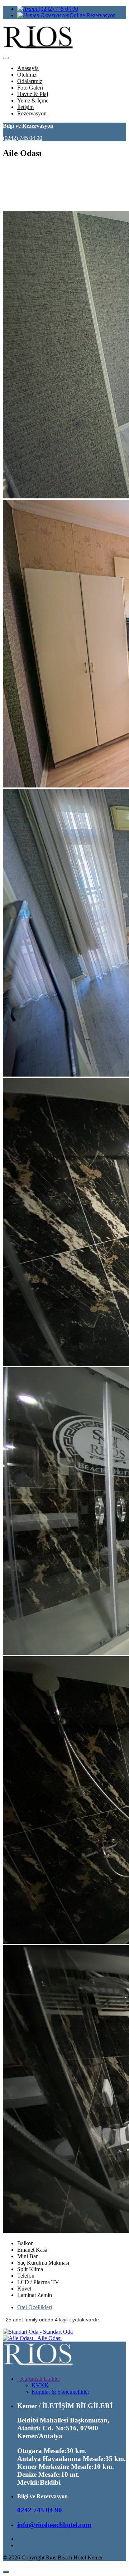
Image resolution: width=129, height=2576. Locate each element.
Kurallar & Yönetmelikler (60, 2392)
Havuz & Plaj (33, 94)
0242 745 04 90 (40, 2510)
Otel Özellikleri (35, 2307)
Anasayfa (28, 68)
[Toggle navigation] (6, 58)
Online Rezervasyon (93, 15)
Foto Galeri (30, 88)
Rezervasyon (32, 113)
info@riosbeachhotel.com (54, 2525)
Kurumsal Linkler (39, 2379)
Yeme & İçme (33, 101)
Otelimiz (27, 75)
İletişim (25, 107)
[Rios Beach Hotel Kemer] (39, 2367)
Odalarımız (30, 81)
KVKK (40, 2385)
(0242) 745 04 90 (58, 9)
